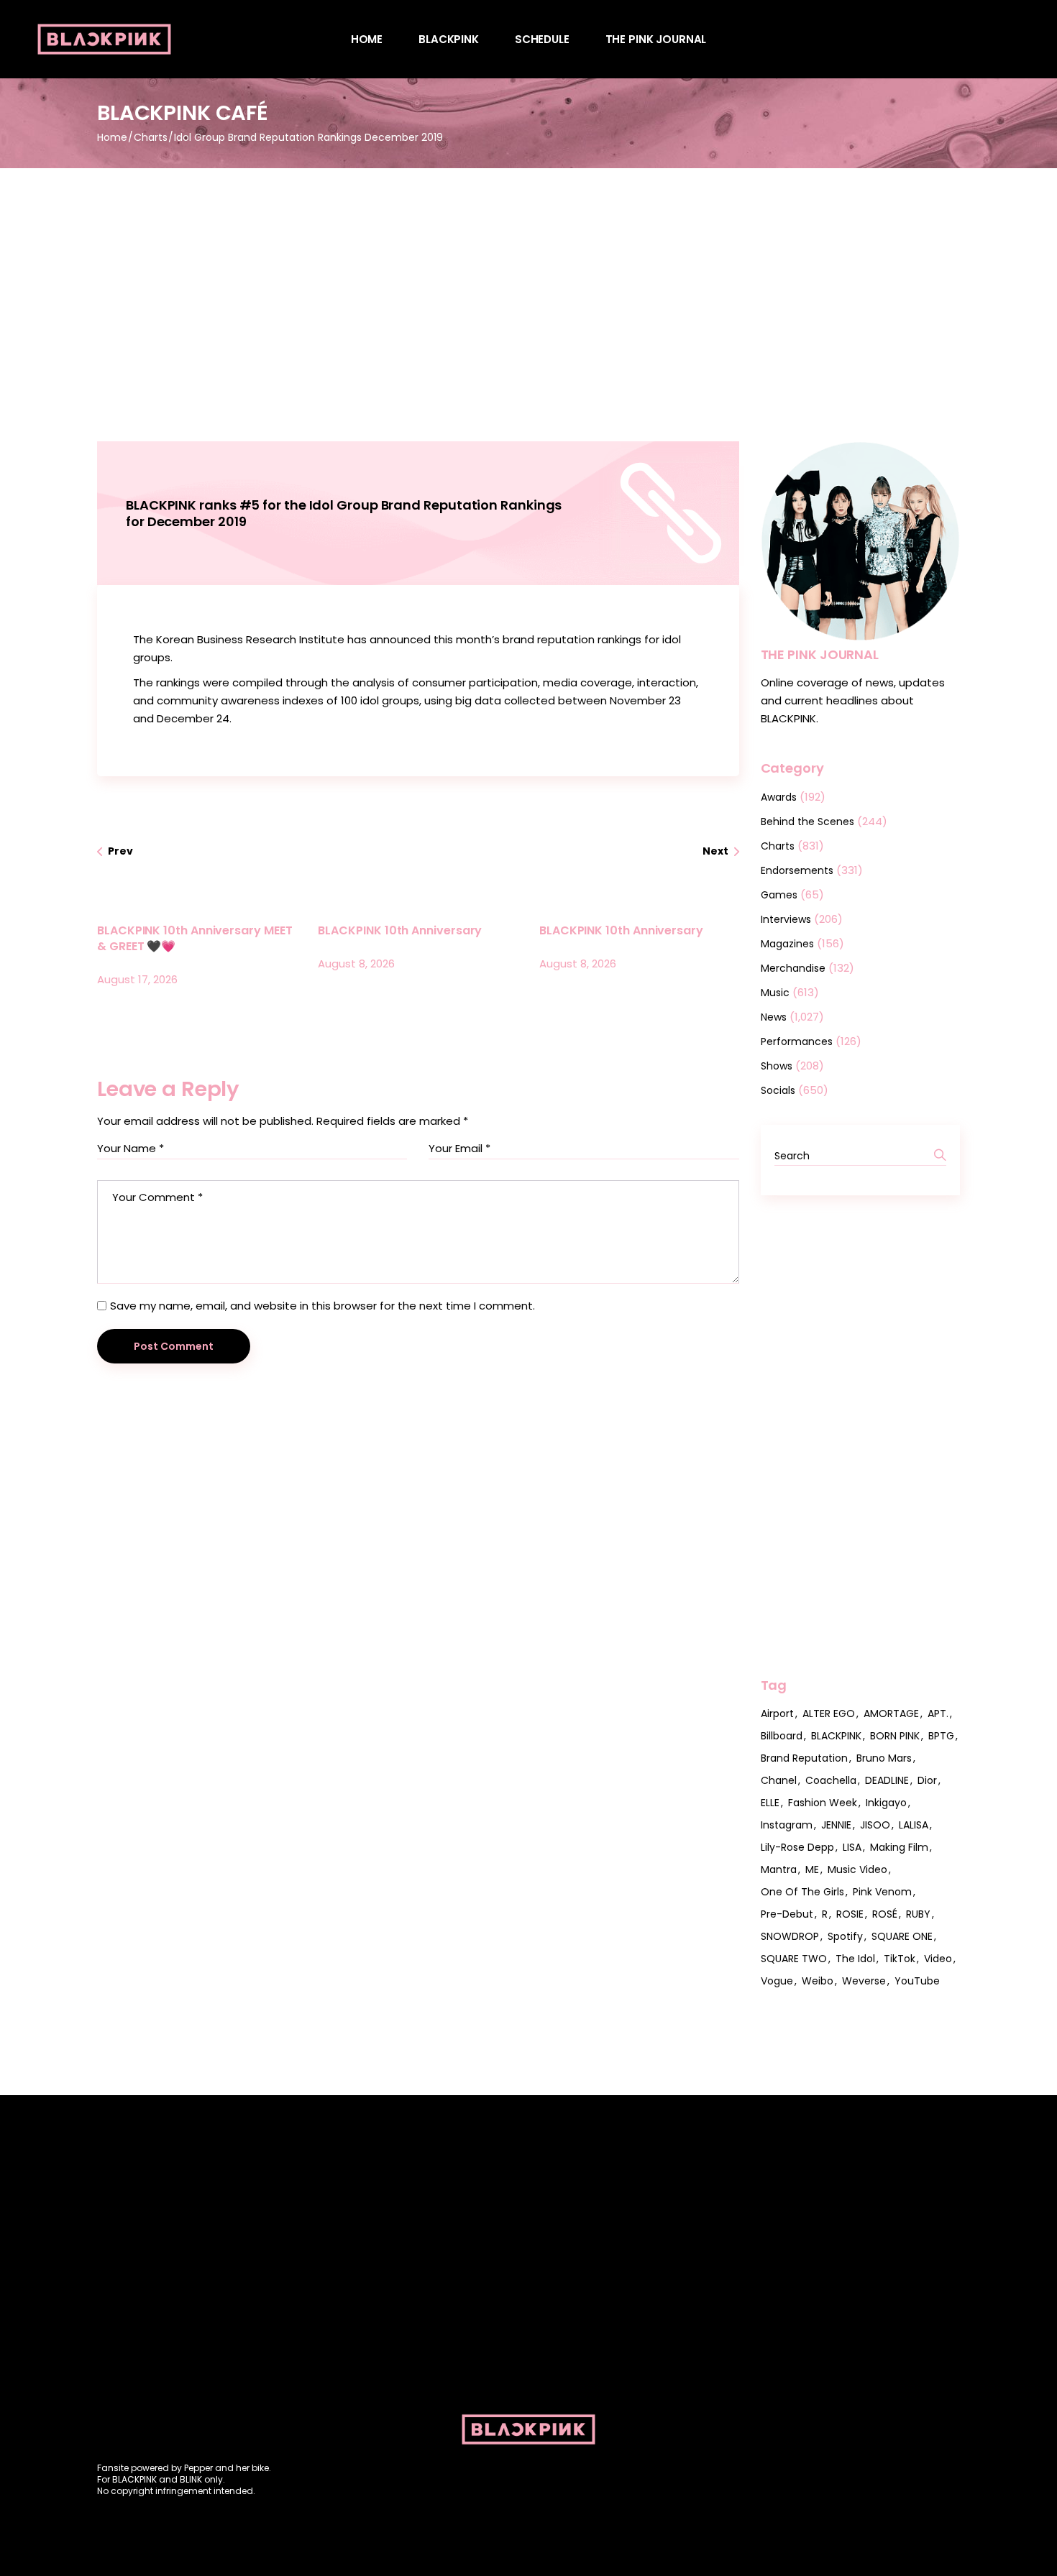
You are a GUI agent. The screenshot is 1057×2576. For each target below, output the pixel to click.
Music (775, 993)
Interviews (786, 919)
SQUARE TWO (794, 1959)
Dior (927, 1780)
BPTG (941, 1736)
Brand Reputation (804, 1758)
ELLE (770, 1803)
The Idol (855, 1959)
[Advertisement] (528, 276)
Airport (777, 1713)
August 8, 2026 (356, 963)
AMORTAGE (891, 1713)
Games (779, 895)
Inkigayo (886, 1803)
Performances (797, 1041)
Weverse (864, 1981)
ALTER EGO (829, 1713)
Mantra (779, 1869)
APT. (938, 1713)
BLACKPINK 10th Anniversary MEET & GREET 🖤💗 (195, 938)
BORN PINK (895, 1736)
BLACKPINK (836, 1736)
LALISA (914, 1825)
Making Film (899, 1847)
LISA (852, 1847)
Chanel (779, 1780)
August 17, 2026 (137, 979)
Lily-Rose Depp (797, 1847)
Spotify (845, 1936)
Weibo (818, 1981)
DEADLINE (887, 1780)
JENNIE (836, 1825)
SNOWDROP (790, 1936)
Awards (779, 797)
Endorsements (797, 870)
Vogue (777, 1981)
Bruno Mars (884, 1758)
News (774, 1017)
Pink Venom (882, 1892)
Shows (777, 1066)
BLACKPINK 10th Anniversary (400, 930)
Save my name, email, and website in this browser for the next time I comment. (322, 1306)
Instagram (787, 1825)
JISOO (875, 1825)
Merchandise (793, 968)
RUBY (918, 1914)
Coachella (831, 1780)
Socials (778, 1090)
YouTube (917, 1981)
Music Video (857, 1869)
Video (938, 1959)
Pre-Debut (787, 1914)
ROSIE (850, 1914)
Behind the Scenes (807, 822)
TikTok (900, 1959)
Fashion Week (823, 1803)
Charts (151, 137)
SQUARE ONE (902, 1936)
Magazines (787, 944)
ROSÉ (885, 1914)
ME (812, 1869)
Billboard (782, 1736)
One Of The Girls (802, 1892)
